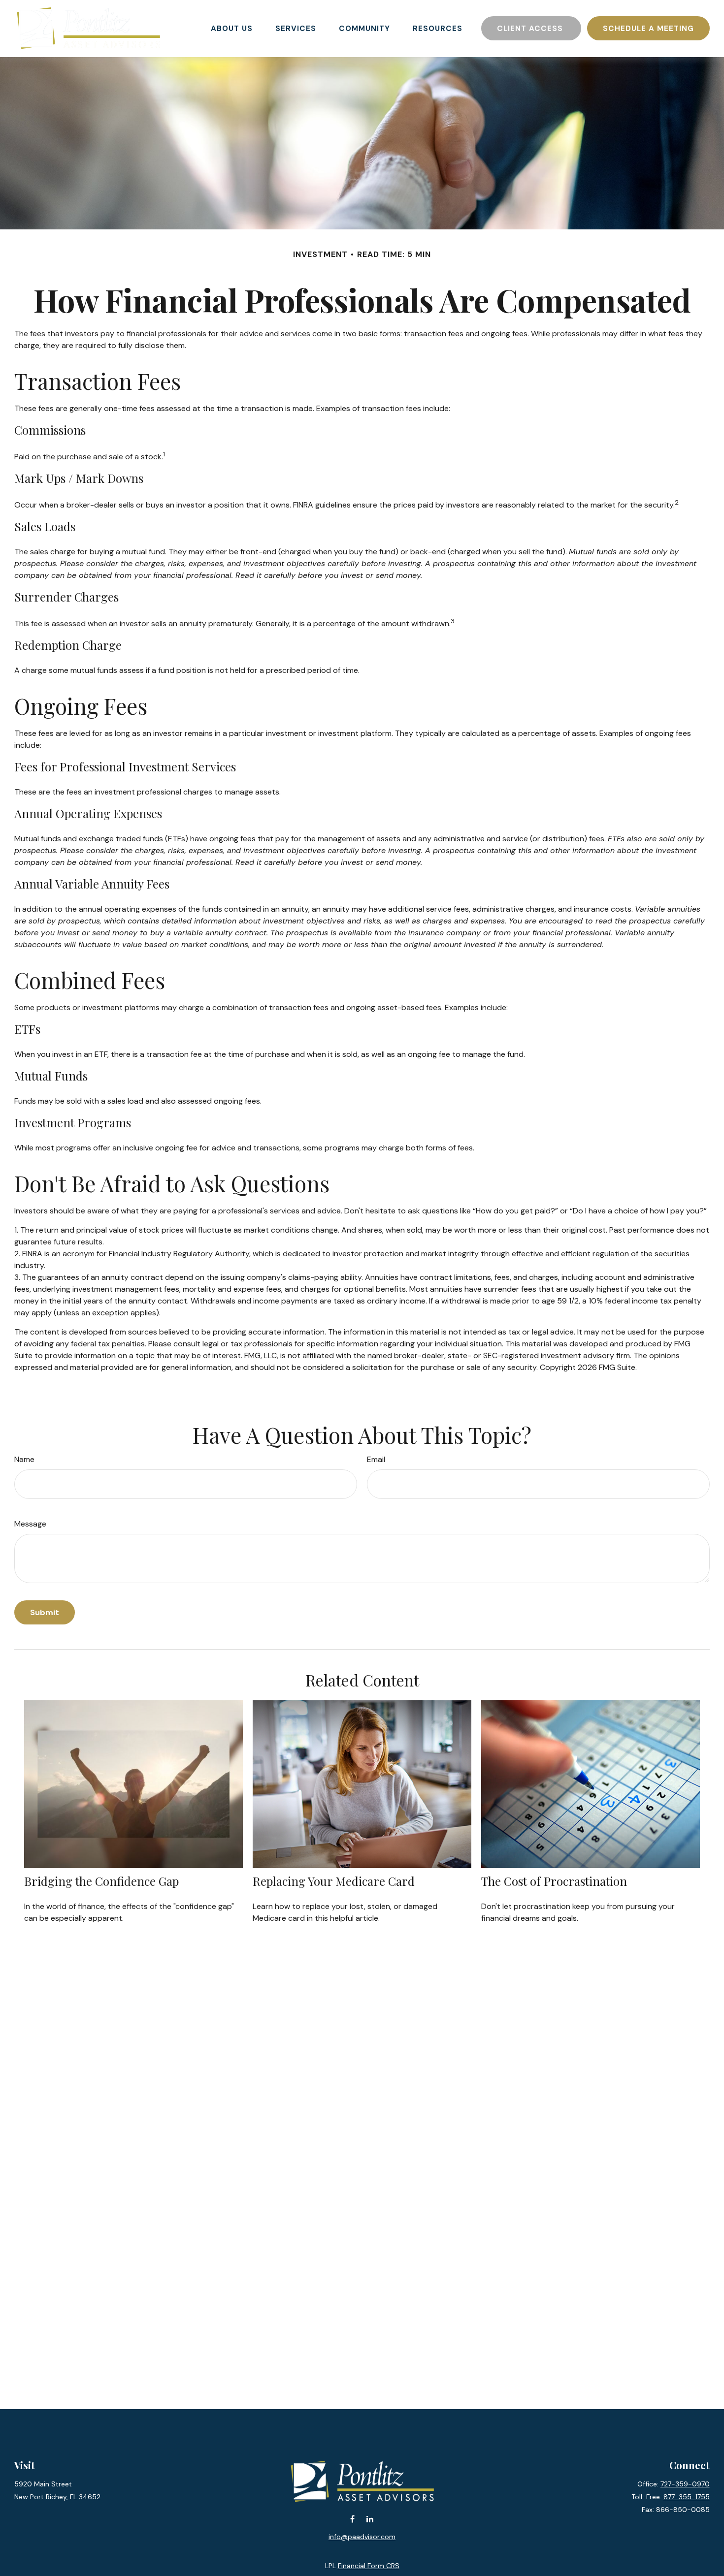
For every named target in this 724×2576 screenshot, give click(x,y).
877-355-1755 (687, 2497)
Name (24, 1459)
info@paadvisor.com (362, 2537)
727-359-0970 (685, 2484)
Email (376, 1459)
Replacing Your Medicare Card (334, 1881)
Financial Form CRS (369, 2566)
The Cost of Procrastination (554, 1881)
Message (30, 1524)
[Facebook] (352, 2519)
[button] (232, 28)
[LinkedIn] (370, 2519)
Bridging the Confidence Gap (101, 1881)
